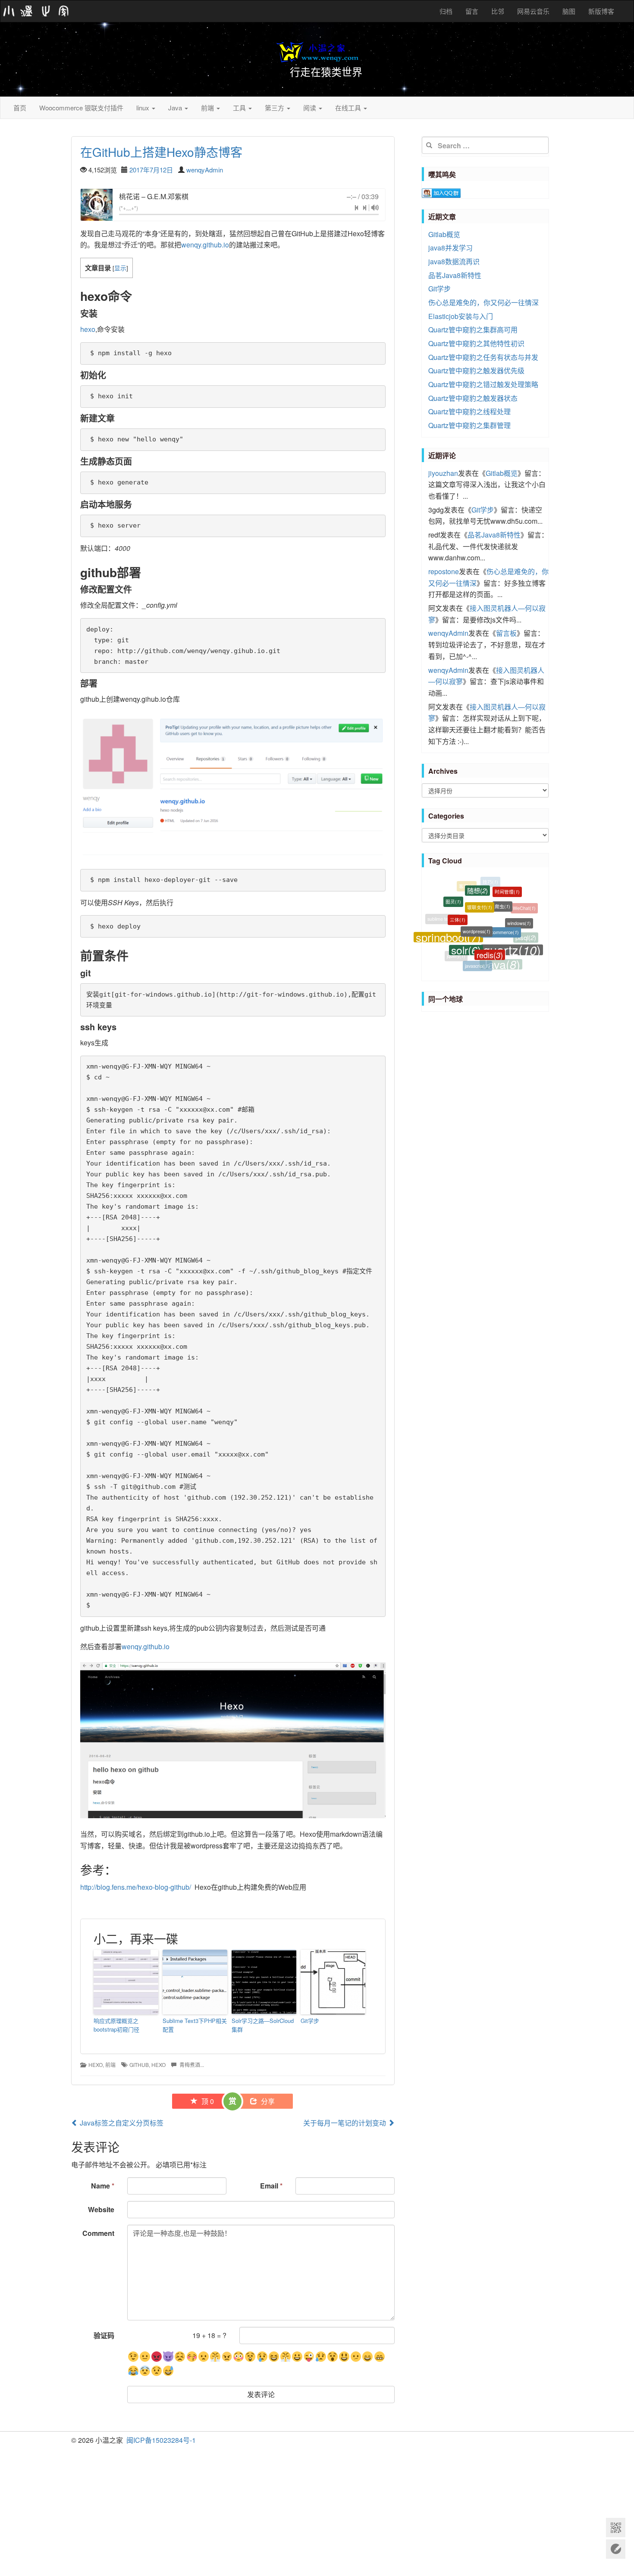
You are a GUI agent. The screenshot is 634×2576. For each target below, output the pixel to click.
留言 (472, 11)
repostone (444, 571)
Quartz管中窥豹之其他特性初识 (476, 343)
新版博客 (601, 11)
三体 (458, 899)
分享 (267, 2101)
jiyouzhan (443, 473)
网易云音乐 (533, 11)
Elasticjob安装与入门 (461, 316)
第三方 (275, 108)
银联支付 (480, 885)
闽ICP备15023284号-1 (161, 2440)
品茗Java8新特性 (455, 275)
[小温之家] (36, 11)
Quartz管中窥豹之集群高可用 (473, 330)
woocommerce (501, 903)
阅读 (311, 108)
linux (144, 108)
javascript (477, 948)
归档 (446, 11)
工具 (240, 108)
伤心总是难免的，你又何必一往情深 (483, 302)
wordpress (477, 901)
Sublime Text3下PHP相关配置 (195, 2025)
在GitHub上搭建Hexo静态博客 (161, 152)
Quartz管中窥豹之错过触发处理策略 (483, 384)
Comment (98, 2233)
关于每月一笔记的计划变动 (345, 2123)
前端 (208, 108)
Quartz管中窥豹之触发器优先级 (476, 370)
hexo (88, 329)
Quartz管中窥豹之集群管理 (469, 425)
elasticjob (471, 962)
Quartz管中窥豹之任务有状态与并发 (483, 357)
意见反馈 (616, 2549)
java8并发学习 (450, 248)
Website (101, 2209)
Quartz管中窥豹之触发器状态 (473, 398)
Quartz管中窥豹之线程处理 (469, 411)
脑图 (569, 11)
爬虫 (502, 887)
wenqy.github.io (205, 245)
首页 (20, 108)
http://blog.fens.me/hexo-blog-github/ (136, 1887)
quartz (512, 928)
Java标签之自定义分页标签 (121, 2123)
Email (271, 2186)
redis (490, 926)
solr (466, 924)
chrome (494, 964)
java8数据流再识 (454, 261)
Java (176, 108)
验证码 (104, 2335)
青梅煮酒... (192, 2065)
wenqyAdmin (205, 170)
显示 (120, 268)
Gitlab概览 (444, 234)
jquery (456, 945)
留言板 (506, 633)
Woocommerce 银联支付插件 (81, 108)
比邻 (498, 11)
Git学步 (310, 2021)
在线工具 (349, 108)
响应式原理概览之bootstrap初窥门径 (116, 2025)
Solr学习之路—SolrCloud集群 (263, 2025)
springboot (448, 921)
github (139, 2065)
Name (103, 2186)
